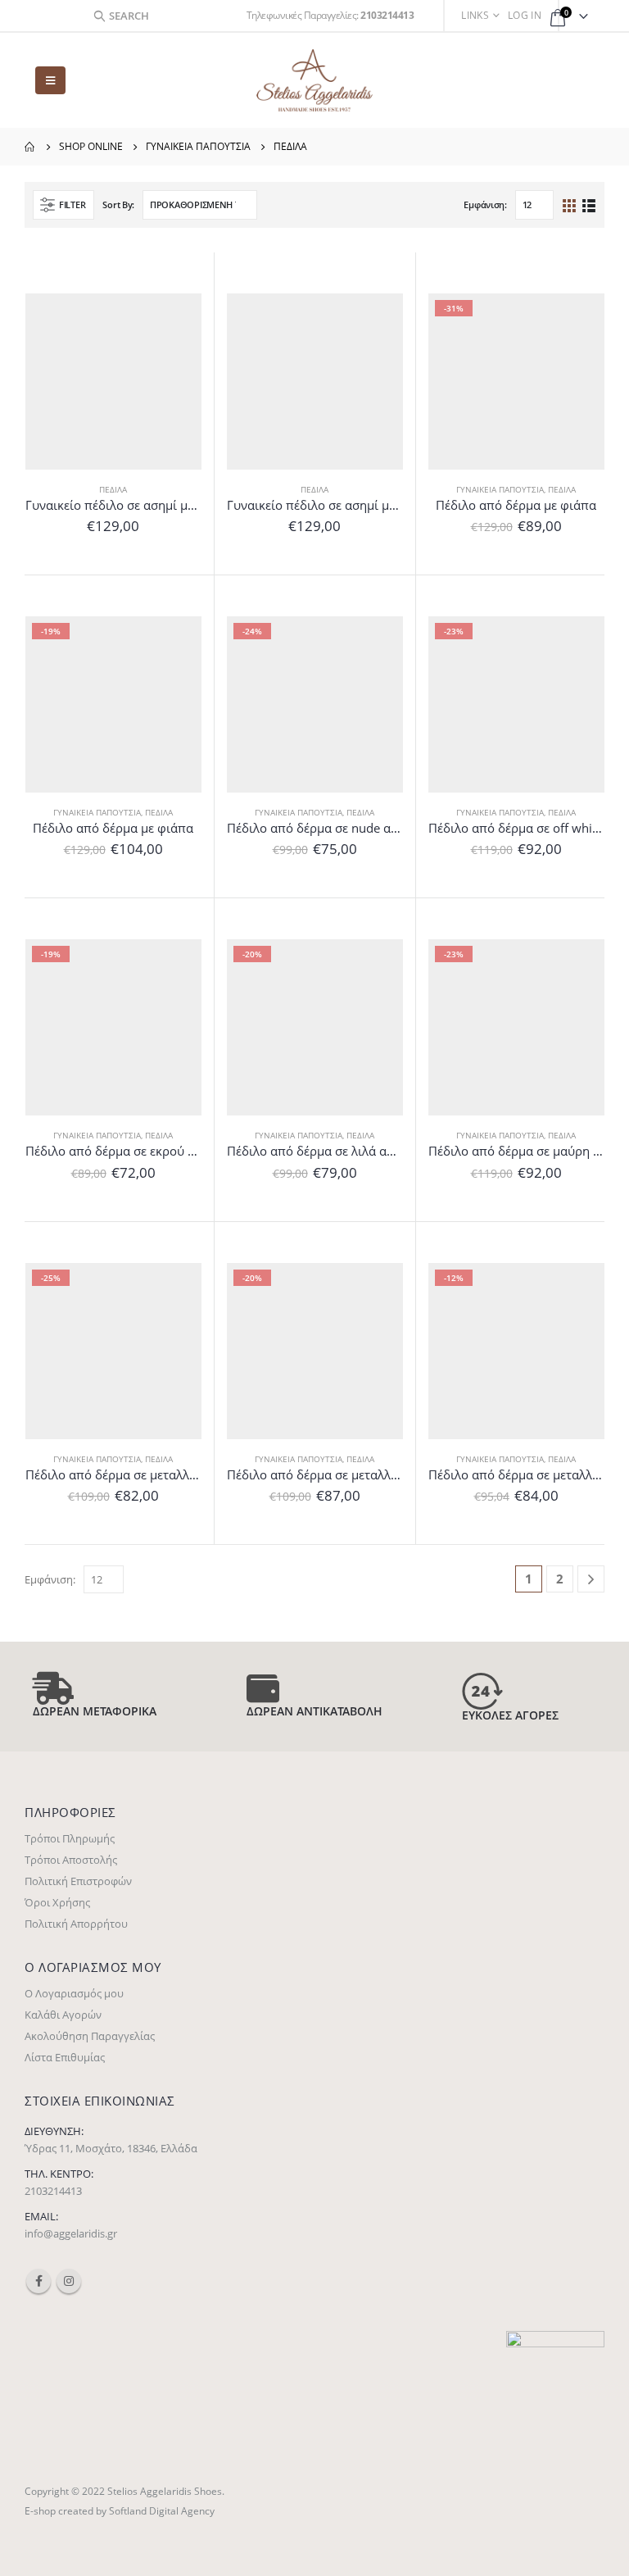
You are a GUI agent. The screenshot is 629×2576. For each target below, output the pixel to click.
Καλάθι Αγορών (63, 2015)
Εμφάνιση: (485, 204)
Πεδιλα (113, 489)
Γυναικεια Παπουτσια (500, 489)
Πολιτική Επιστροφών (78, 1881)
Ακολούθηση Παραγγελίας (90, 2036)
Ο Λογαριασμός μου (74, 1993)
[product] (113, 382)
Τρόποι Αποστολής (71, 1860)
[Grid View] (570, 204)
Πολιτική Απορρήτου (76, 1924)
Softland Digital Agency (162, 2510)
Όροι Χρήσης (57, 1902)
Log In (525, 15)
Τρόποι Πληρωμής (70, 1838)
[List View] (588, 204)
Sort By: (118, 204)
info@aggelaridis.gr (71, 2233)
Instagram (69, 2281)
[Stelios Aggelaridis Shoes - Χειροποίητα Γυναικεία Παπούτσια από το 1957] (314, 80)
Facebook (38, 2281)
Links (475, 15)
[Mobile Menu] (50, 80)
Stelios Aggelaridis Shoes (165, 2491)
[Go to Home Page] (30, 147)
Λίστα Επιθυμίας (65, 2057)
